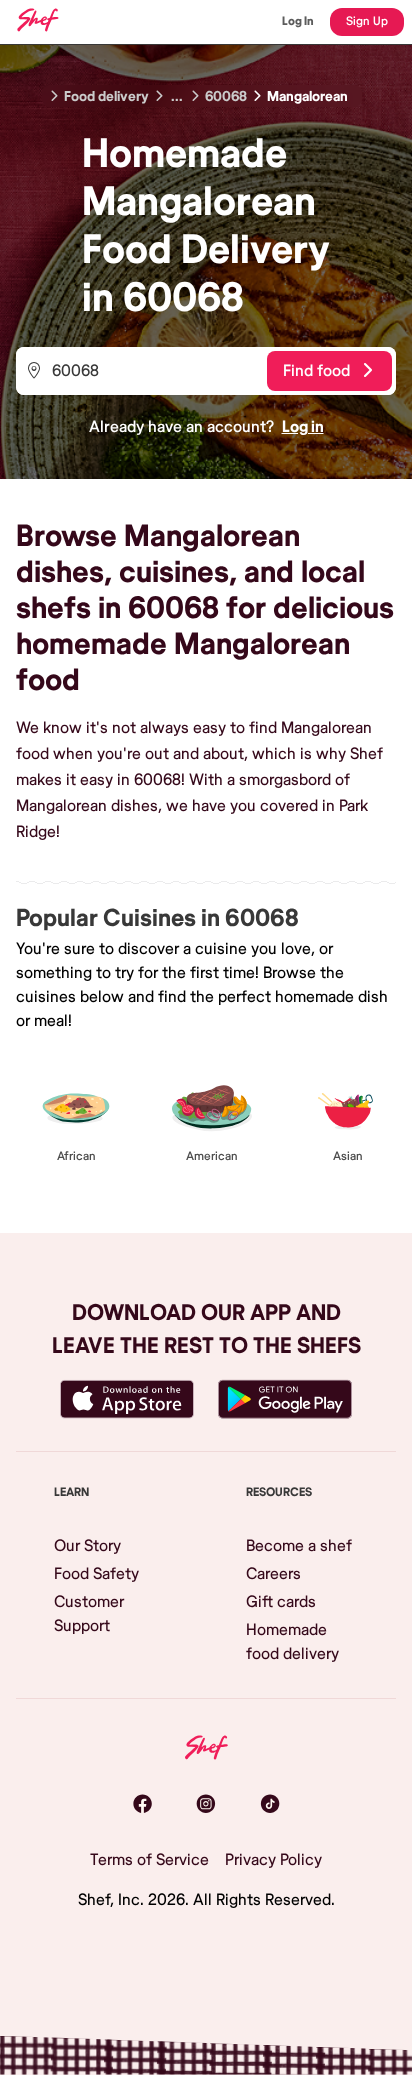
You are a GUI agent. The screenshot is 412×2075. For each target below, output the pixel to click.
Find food (316, 371)
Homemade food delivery (292, 1642)
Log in (303, 427)
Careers (273, 1574)
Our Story (87, 1546)
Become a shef (299, 1546)
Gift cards (281, 1602)
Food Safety (96, 1574)
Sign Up (367, 21)
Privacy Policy (273, 1860)
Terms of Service (149, 1860)
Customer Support (89, 1614)
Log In (298, 21)
